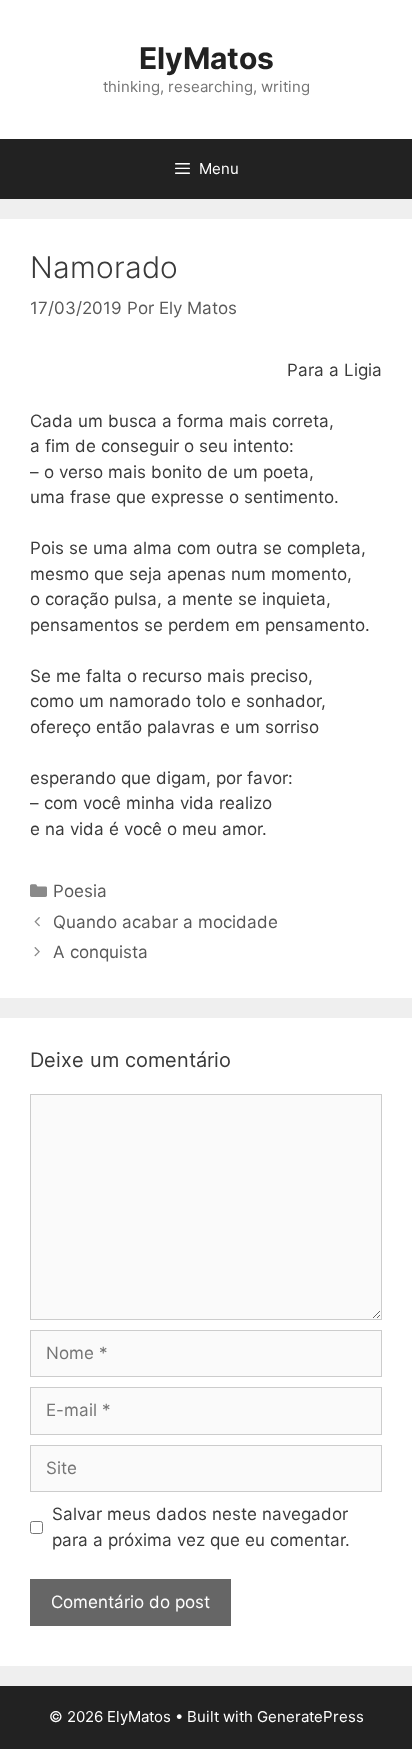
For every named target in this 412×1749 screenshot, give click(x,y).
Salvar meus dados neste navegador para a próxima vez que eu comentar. (201, 1527)
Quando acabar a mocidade (165, 922)
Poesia (80, 891)
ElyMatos (206, 58)
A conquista (100, 952)
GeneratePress (310, 1716)
